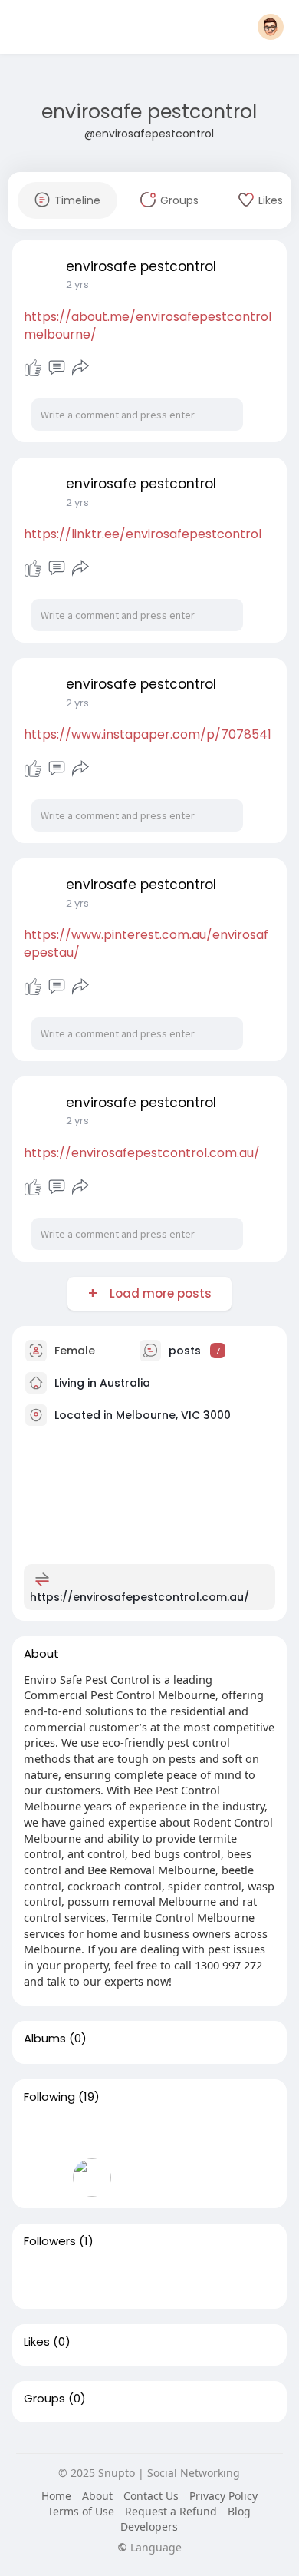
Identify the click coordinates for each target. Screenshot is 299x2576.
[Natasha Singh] (43, 2278)
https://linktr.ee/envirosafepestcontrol (143, 534)
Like (33, 368)
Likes (37, 2342)
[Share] (80, 368)
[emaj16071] (92, 2178)
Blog (239, 2511)
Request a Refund (171, 2511)
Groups (44, 2399)
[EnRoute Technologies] (239, 2134)
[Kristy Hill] (43, 2178)
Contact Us (151, 2496)
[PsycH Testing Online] (43, 2134)
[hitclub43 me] (92, 2134)
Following (49, 2097)
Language (154, 2548)
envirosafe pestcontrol (149, 112)
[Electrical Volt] (190, 2134)
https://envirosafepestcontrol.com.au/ (142, 1153)
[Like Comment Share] (57, 368)
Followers (50, 2241)
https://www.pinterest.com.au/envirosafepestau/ (146, 944)
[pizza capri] (141, 2134)
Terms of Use (81, 2511)
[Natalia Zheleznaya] (141, 2178)
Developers (149, 2526)
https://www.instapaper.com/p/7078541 (148, 734)
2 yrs (77, 284)
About (97, 2496)
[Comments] (57, 368)
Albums (45, 2039)
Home (56, 2496)
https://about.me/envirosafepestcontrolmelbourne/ (148, 326)
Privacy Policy (223, 2496)
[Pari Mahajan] (190, 2178)
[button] (271, 27)
